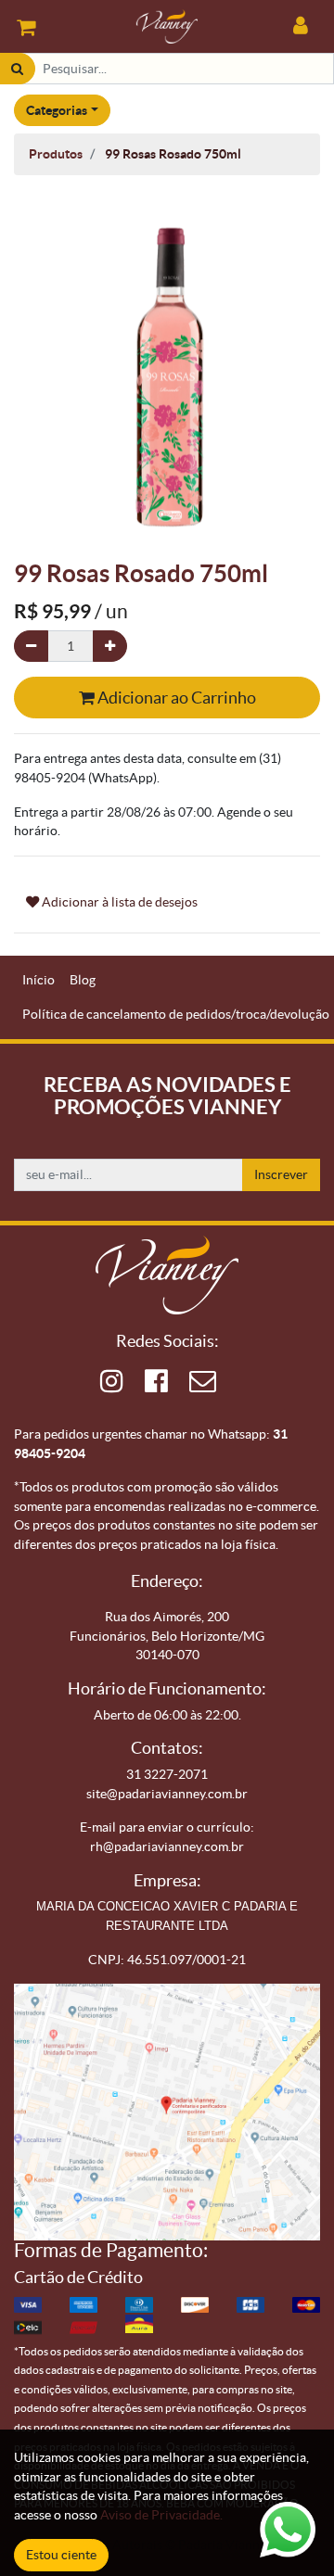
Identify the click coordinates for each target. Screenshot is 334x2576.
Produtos (56, 154)
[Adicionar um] (110, 647)
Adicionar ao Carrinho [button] (175, 698)
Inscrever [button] (281, 1174)
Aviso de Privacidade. (161, 2515)
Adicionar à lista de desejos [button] (118, 902)
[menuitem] (39, 980)
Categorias (57, 110)
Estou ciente (61, 2555)
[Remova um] (31, 647)
